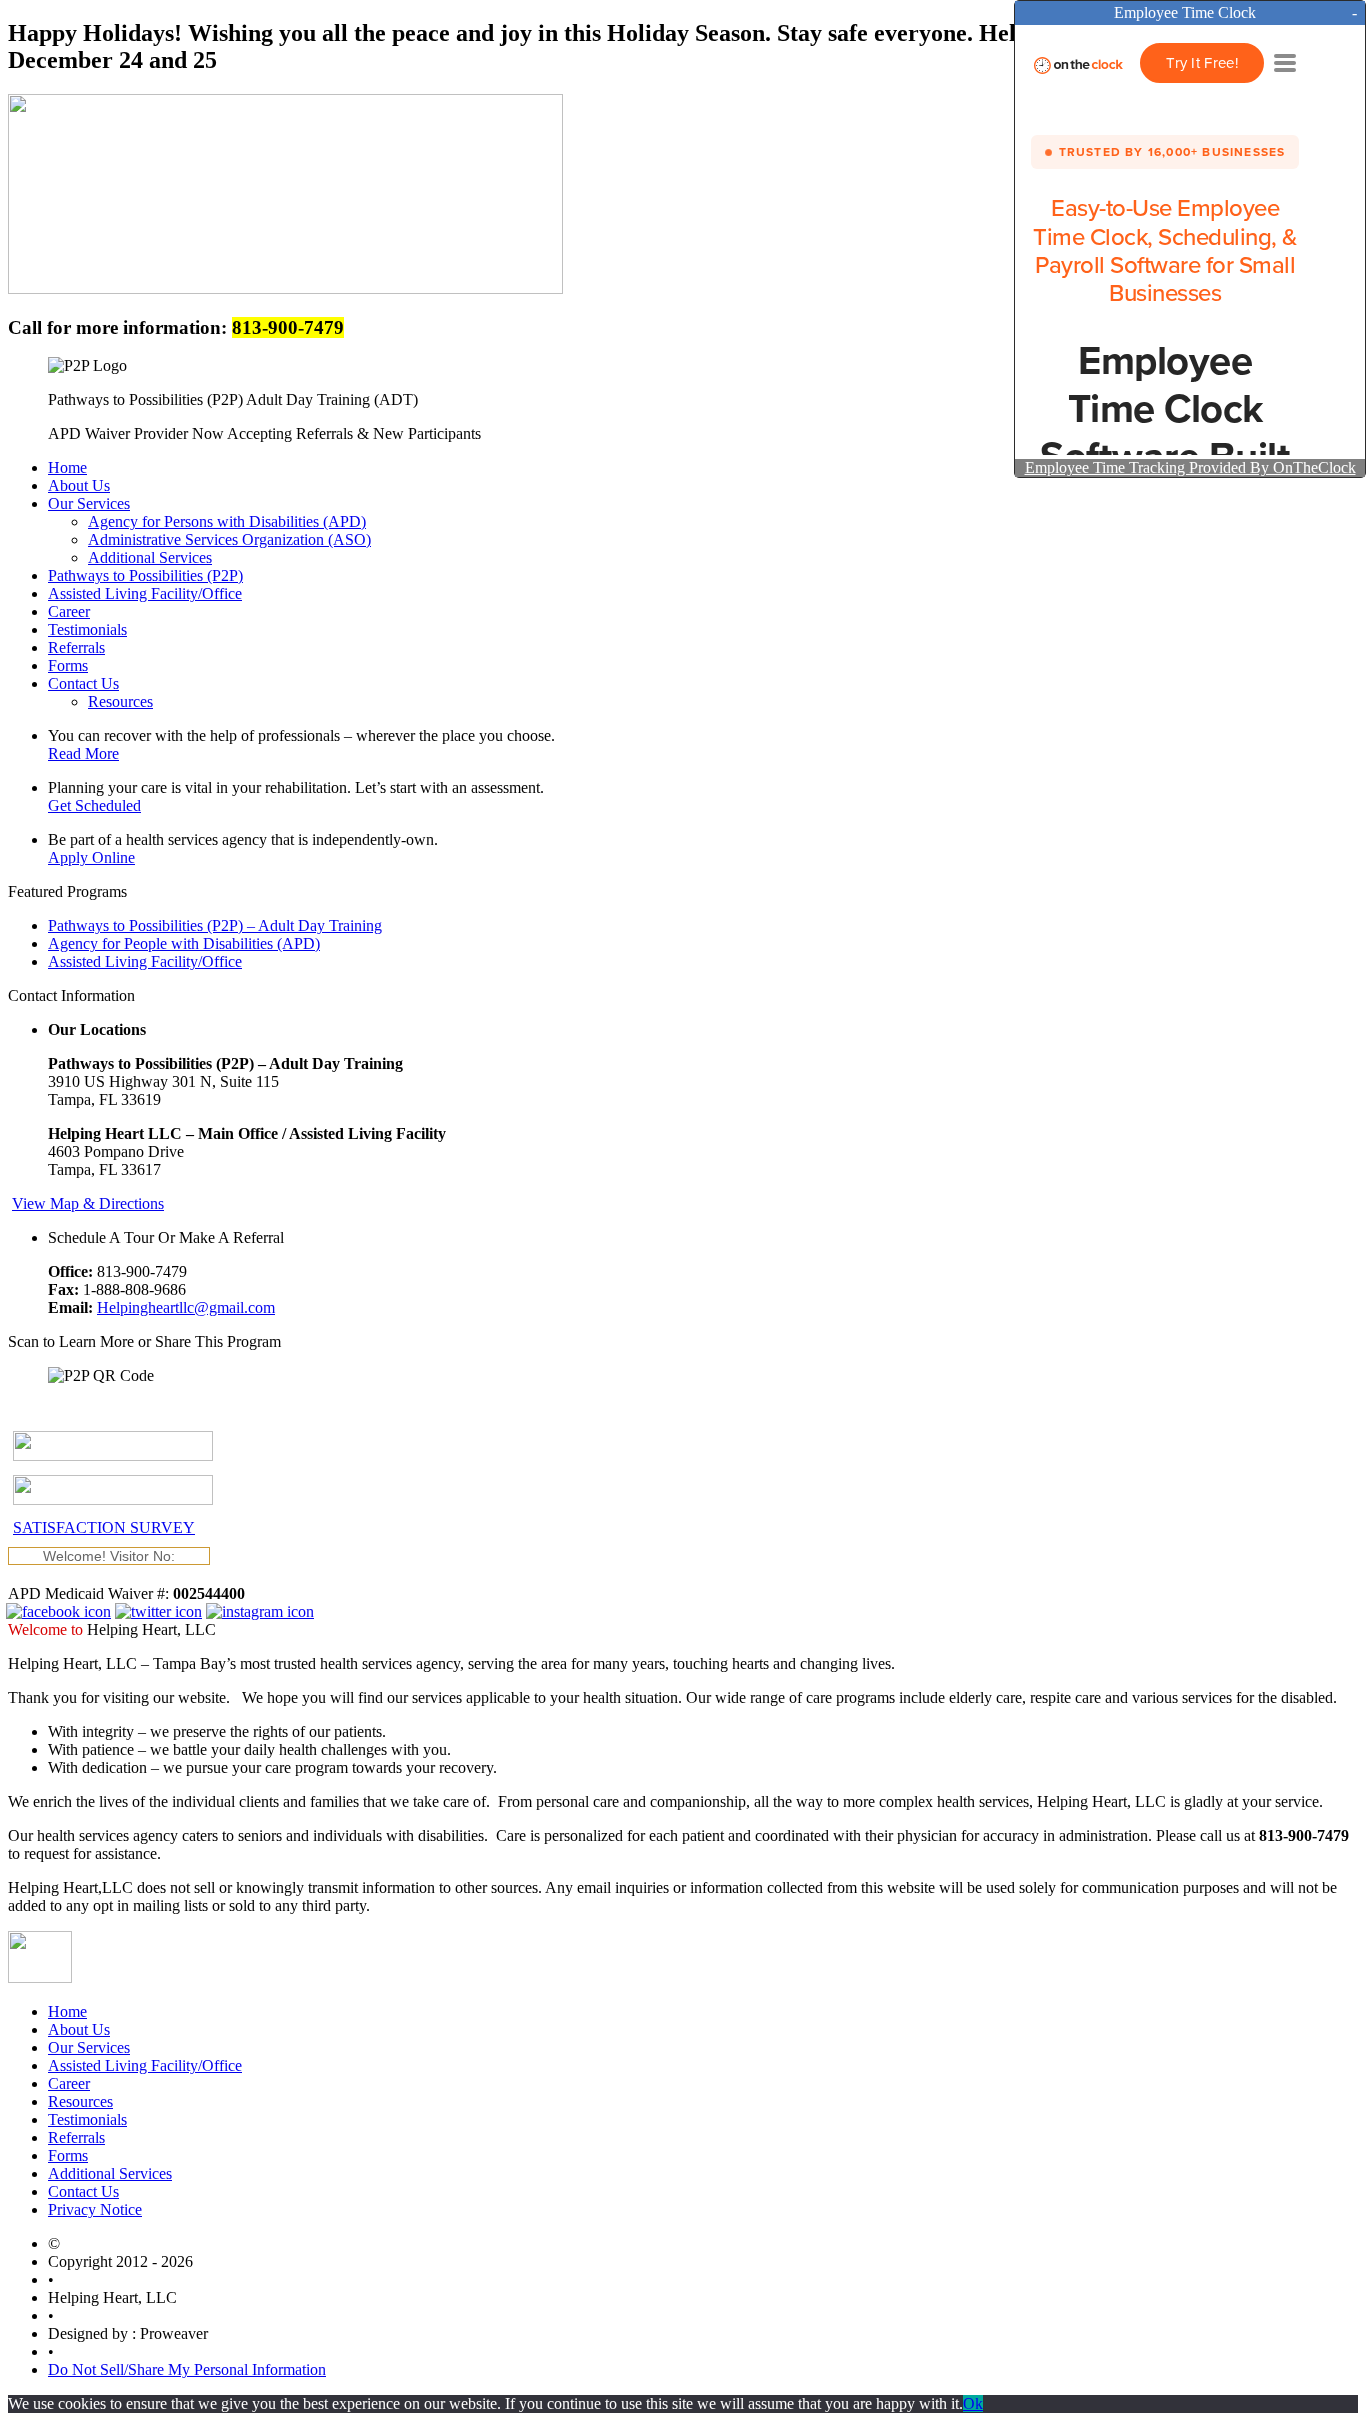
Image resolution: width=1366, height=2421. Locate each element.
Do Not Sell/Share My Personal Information (187, 2369)
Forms (68, 2155)
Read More (83, 753)
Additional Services (110, 2173)
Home (67, 2011)
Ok (973, 2403)
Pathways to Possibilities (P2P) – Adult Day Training (215, 925)
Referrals (76, 2137)
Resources (80, 2101)
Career (69, 2083)
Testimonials (87, 2119)
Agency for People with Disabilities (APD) (184, 943)
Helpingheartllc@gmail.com (186, 1307)
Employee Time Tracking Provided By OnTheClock (1190, 467)
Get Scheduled (94, 805)
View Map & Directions (88, 1203)
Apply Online (91, 857)
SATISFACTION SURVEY (104, 1527)
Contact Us (83, 2191)
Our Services (89, 2047)
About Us (79, 2029)
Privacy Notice (95, 2209)
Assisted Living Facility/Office (145, 961)
